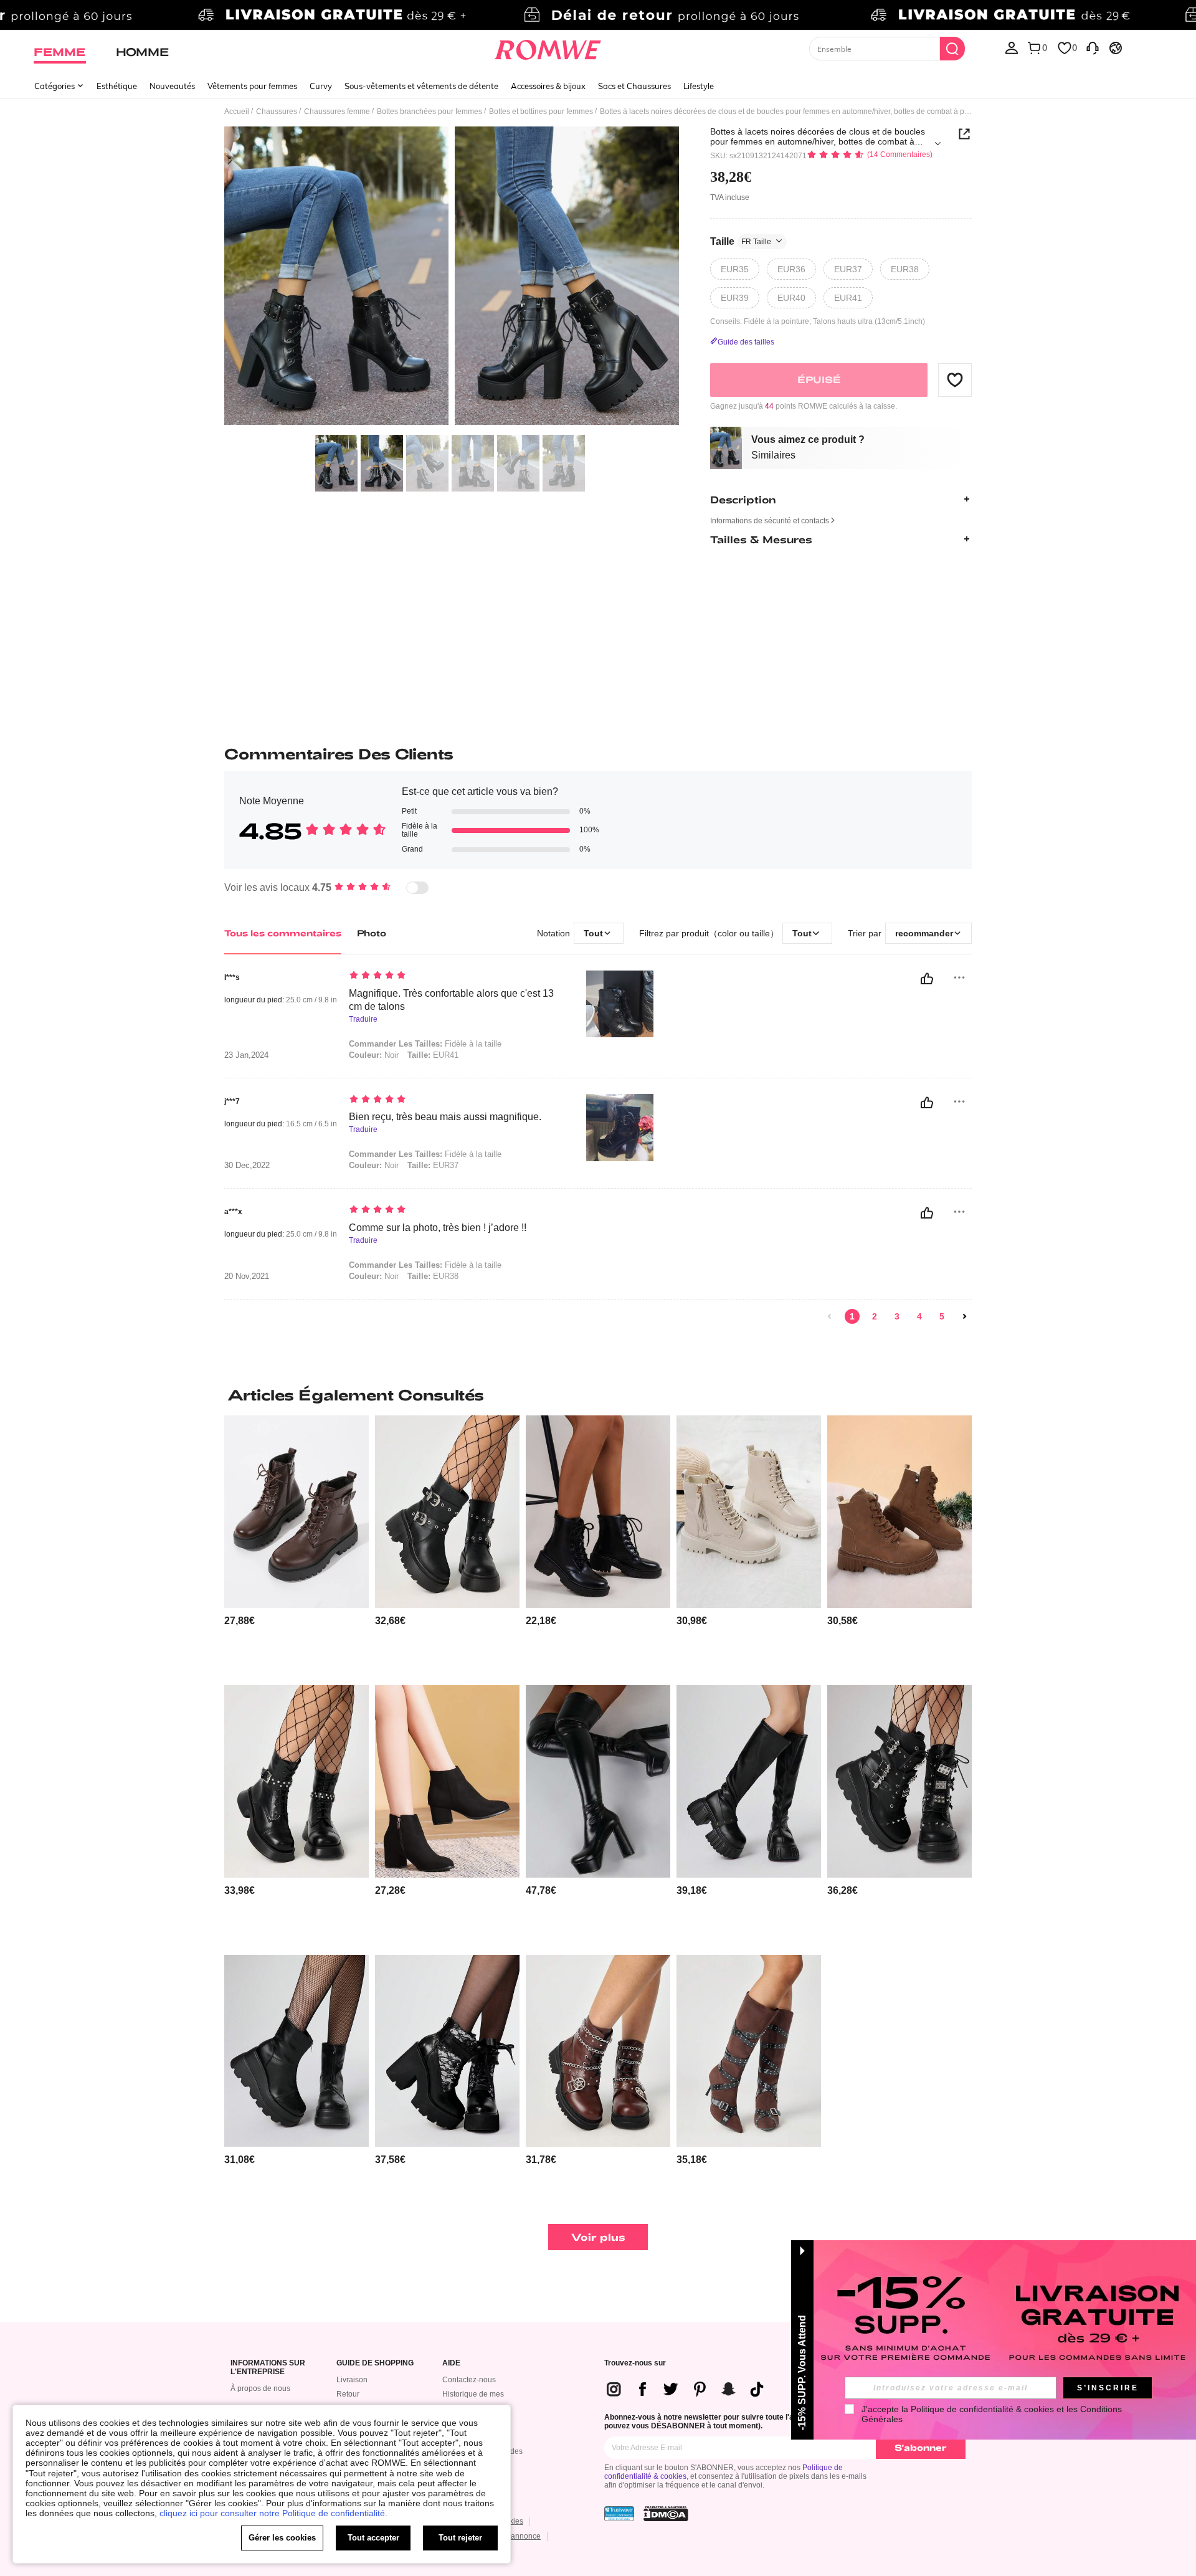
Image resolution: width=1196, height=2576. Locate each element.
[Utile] (927, 979)
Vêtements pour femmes (252, 86)
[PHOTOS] (452, 278)
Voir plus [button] (598, 2237)
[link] (598, 15)
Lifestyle (699, 86)
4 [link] (919, 1316)
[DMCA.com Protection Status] (666, 2514)
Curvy (321, 86)
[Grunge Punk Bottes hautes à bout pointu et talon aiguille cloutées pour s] (749, 2051)
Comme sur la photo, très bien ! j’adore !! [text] (438, 1228)
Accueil (237, 112)
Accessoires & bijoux (548, 86)
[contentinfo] (240, 1621)
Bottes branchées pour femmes (430, 112)
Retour (348, 2394)
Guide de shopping (375, 2363)
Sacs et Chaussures (634, 86)
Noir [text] (374, 1276)
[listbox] (1012, 47)
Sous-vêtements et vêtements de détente (421, 86)
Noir (374, 1055)
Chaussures (277, 112)
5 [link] (942, 1316)
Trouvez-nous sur (635, 2363)
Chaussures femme (337, 112)
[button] (955, 379)
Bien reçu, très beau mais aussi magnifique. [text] (445, 1117)
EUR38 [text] (433, 1276)
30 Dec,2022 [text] (247, 1166)
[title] (598, 1395)
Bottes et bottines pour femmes (541, 112)
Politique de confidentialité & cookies (982, 2409)
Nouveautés (172, 86)
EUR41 (433, 1055)
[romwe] (548, 47)
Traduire (363, 1019)
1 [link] (852, 1316)
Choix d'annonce (512, 2536)
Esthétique (117, 86)
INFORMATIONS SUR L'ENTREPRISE (268, 2368)
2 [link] (875, 1316)
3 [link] (897, 1316)
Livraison (352, 2380)
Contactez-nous (469, 2380)
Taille (741, 241)
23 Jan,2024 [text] (246, 1055)
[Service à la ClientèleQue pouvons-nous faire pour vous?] (1093, 47)
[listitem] (297, 1545)
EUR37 (433, 1165)
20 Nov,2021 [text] (247, 1276)
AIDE (451, 2363)
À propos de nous (260, 2388)
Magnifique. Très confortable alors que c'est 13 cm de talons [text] (451, 1000)
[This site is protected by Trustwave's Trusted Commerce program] (619, 2514)
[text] (455, 976)
